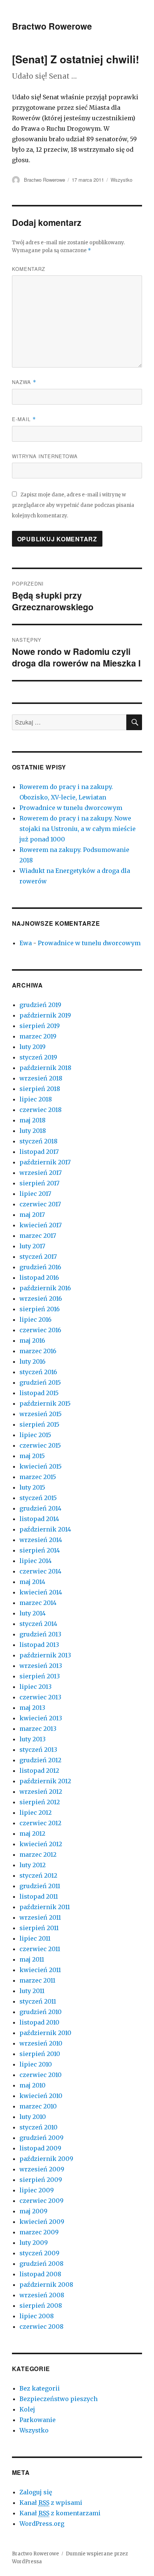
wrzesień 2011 (40, 1917)
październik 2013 (45, 1655)
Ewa (26, 943)
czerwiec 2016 (40, 1330)
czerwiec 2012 (40, 1823)
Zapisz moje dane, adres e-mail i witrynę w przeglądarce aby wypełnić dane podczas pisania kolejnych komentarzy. (73, 505)
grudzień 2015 (40, 1382)
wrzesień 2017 (41, 1173)
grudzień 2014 (40, 1508)
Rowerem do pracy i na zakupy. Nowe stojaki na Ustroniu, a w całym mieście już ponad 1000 (78, 829)
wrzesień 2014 (41, 1540)
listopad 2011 (39, 1896)
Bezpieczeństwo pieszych (58, 2399)
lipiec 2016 (36, 1319)
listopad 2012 (39, 1771)
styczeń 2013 (38, 1750)
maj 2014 (32, 1582)
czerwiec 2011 (40, 1949)
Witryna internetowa (45, 456)
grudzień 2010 (41, 2012)
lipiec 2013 (36, 1687)
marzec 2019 (38, 1036)
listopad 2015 (39, 1393)
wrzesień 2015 (41, 1414)
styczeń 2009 (39, 2253)
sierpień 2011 (39, 1928)
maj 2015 (32, 1456)
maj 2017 (32, 1215)
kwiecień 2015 (41, 1466)
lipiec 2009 (37, 2190)
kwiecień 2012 (41, 1844)
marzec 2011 (37, 1980)
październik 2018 (45, 1068)
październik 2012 (45, 1781)
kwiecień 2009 (42, 2222)
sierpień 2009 (41, 2180)
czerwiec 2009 (41, 2201)
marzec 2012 (38, 1854)
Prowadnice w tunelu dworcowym (71, 808)
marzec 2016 (38, 1351)
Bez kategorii (40, 2388)
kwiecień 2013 (41, 1718)
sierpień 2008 (41, 2306)
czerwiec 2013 (40, 1697)
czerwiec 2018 (41, 1110)
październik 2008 (46, 2285)
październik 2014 (45, 1529)
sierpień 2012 (40, 1802)
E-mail (24, 419)
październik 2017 (45, 1162)
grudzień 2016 (40, 1267)
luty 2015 (32, 1487)
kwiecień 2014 (41, 1592)
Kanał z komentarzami (60, 2513)
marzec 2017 (38, 1236)
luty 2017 (32, 1246)
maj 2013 (32, 1708)
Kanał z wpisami (51, 2503)
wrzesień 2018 (41, 1078)
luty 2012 (33, 1865)
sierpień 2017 (39, 1183)
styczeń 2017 (38, 1257)
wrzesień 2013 (41, 1666)
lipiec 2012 (36, 1812)
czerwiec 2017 (40, 1204)
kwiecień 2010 (41, 2096)
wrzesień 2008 (42, 2295)
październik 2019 (45, 1015)
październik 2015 (45, 1403)
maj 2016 (32, 1340)
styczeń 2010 (38, 2127)
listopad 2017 (39, 1152)
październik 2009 (46, 2159)
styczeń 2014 (38, 1624)
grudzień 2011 (40, 1886)
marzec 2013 (38, 1729)
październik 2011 (45, 1907)
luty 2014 (33, 1613)
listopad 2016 (39, 1278)
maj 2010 (33, 2085)
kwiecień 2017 (41, 1225)
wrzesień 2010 (41, 2043)
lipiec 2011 (35, 1938)
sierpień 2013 (40, 1676)
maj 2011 (32, 1959)
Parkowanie (38, 2420)
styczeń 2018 (38, 1141)
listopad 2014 (39, 1519)
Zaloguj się (36, 2492)
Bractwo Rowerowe (52, 26)
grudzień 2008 (41, 2264)
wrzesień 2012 (41, 1792)
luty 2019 (33, 1047)
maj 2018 (33, 1120)
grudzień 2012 (40, 1760)
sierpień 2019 (40, 1026)
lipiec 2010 (36, 2064)
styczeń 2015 (38, 1498)
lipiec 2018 (36, 1099)
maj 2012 (32, 1833)
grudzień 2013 (40, 1634)
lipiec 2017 (35, 1194)
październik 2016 (45, 1288)
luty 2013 (33, 1739)
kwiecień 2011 (40, 1970)
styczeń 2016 (38, 1372)
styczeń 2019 (38, 1057)
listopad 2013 (39, 1645)
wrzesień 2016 (41, 1298)
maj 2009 (33, 2211)
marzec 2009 (39, 2232)
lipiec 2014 (36, 1561)
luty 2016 (33, 1361)
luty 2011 (32, 1991)
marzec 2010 (38, 2106)
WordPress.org (42, 2524)
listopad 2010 (39, 2022)
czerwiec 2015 (40, 1445)
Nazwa (24, 382)
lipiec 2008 (37, 2316)
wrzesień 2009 (42, 2169)
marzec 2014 (38, 1603)
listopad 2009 (40, 2148)
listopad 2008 (40, 2274)
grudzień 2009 (41, 2138)
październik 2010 (45, 2033)
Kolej (27, 2409)
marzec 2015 (38, 1477)
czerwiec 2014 (40, 1571)
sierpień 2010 (40, 2054)
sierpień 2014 (40, 1550)
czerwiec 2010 (41, 2075)
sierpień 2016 (40, 1309)
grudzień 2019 (40, 1005)
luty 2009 (34, 2243)
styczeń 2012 (38, 1875)
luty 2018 (33, 1131)
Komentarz (29, 269)
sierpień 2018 (40, 1089)
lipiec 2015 (35, 1435)
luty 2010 (33, 2117)
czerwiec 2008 (41, 2326)
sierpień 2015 (39, 1424)
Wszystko (121, 180)
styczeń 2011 (38, 2001)
